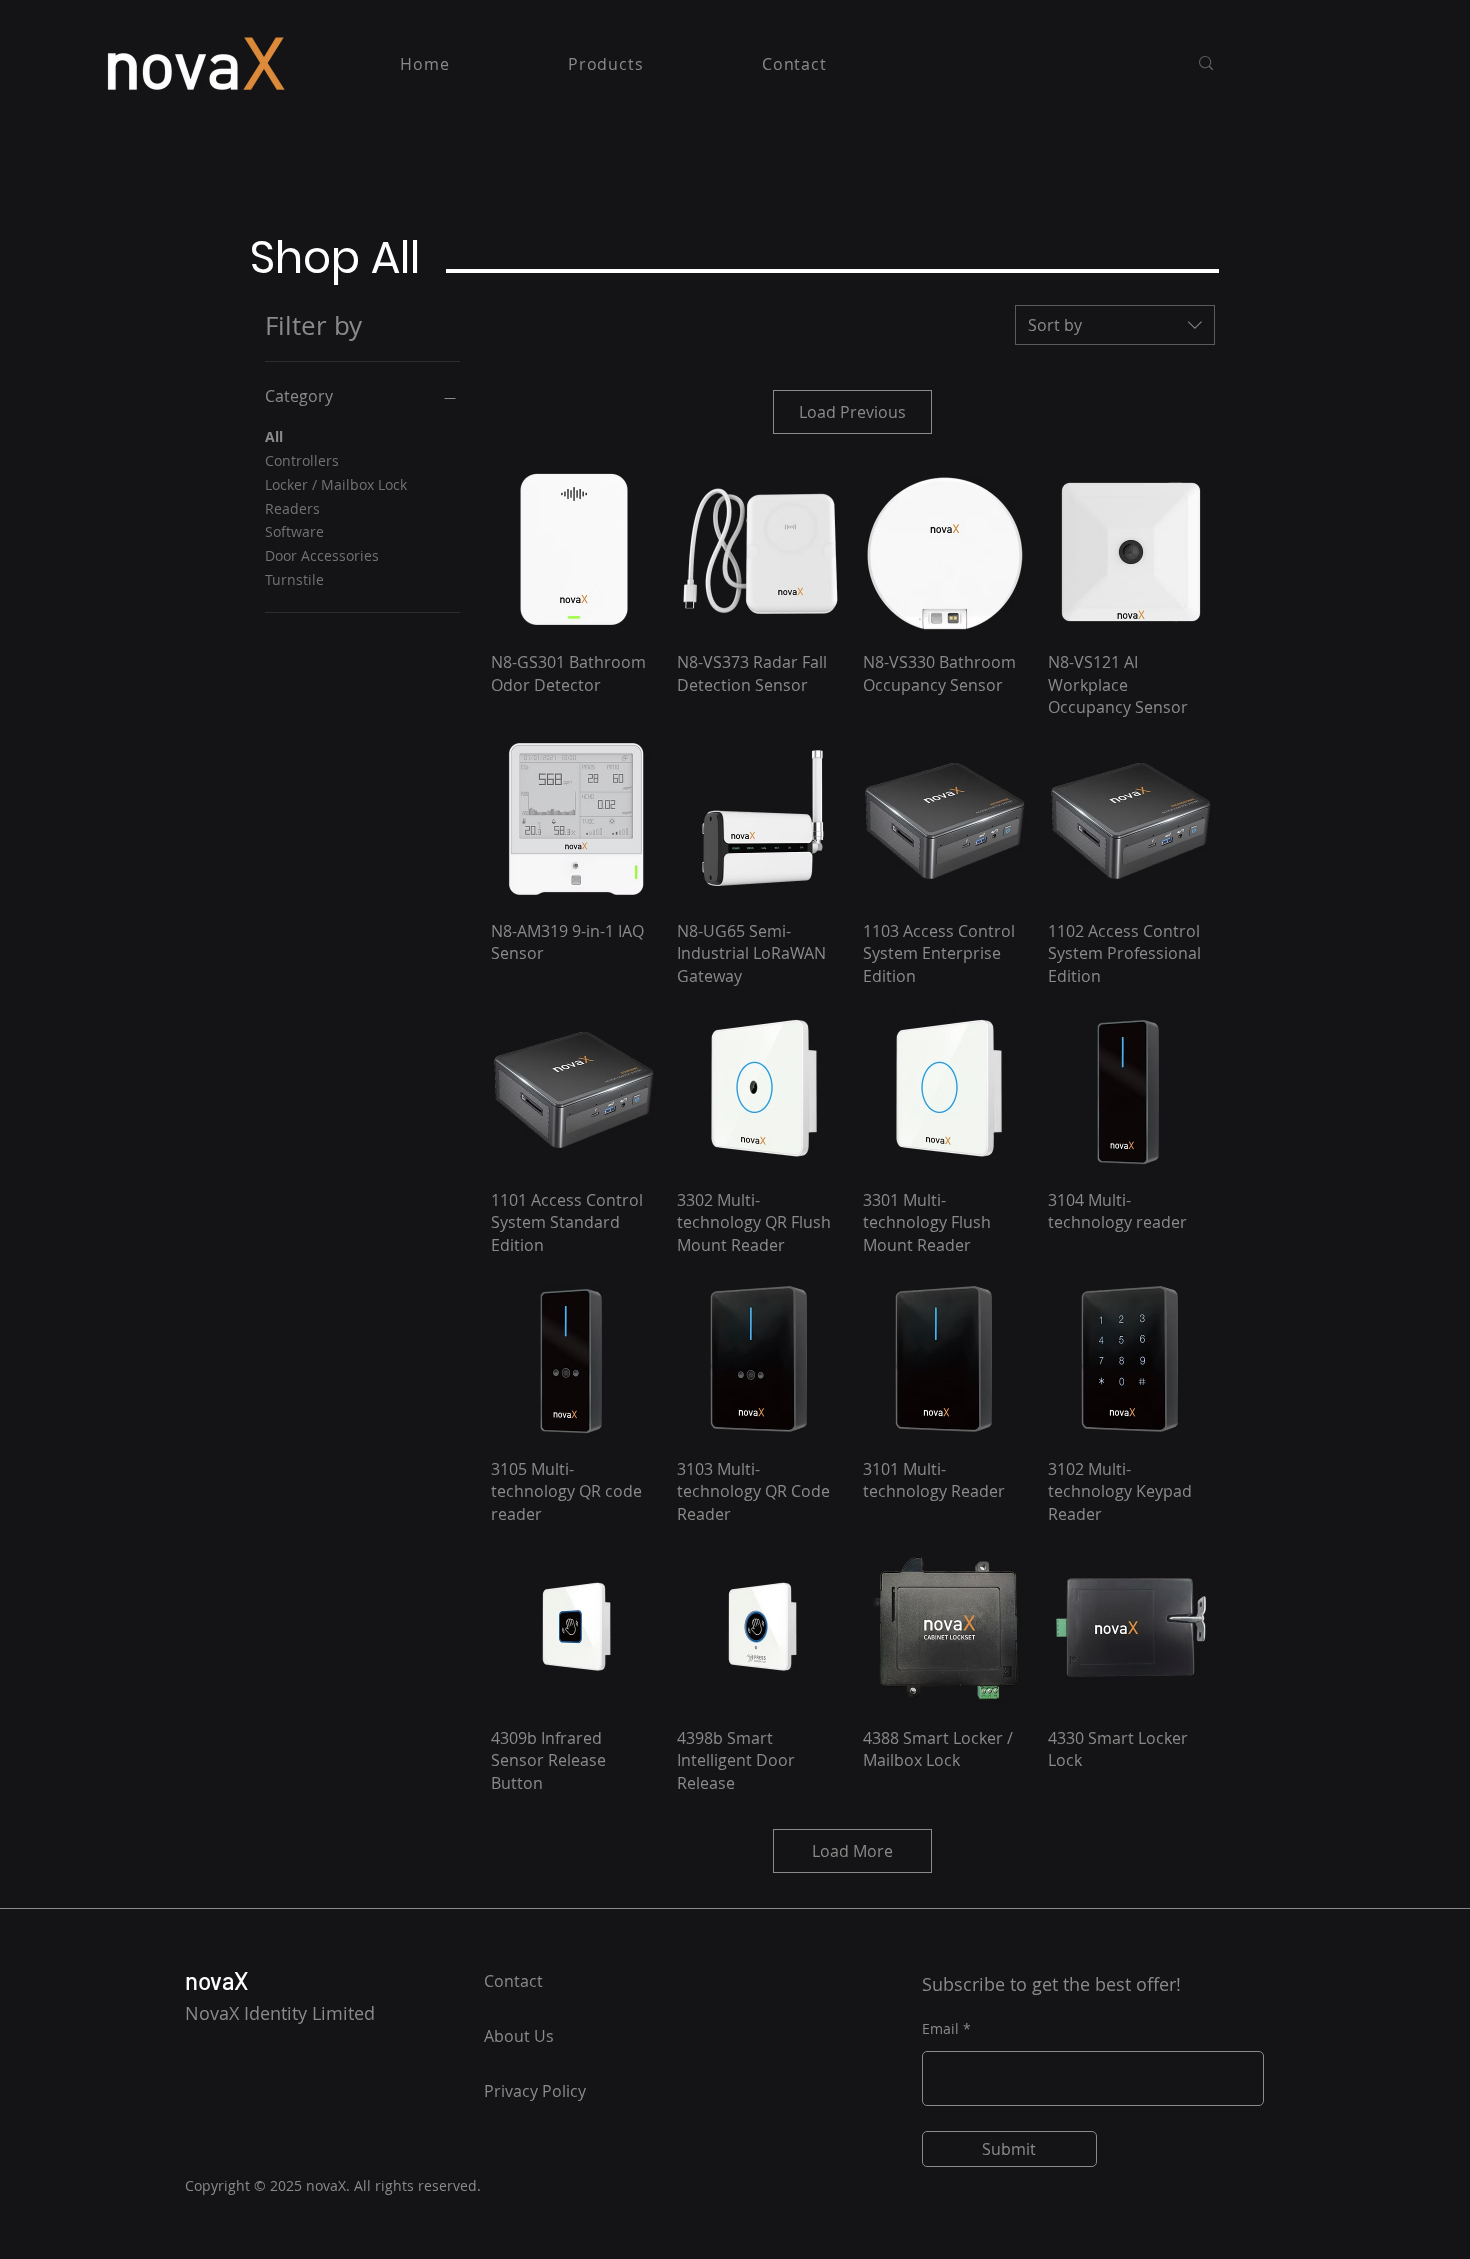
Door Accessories (322, 555)
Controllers (302, 460)
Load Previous (852, 412)
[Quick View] (574, 552)
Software (294, 531)
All (274, 436)
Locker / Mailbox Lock (336, 484)
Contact (513, 1981)
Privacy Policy (535, 2091)
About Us (519, 2036)
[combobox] (1115, 325)
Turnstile (294, 579)
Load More (852, 1851)
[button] (606, 64)
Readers (292, 508)
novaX (217, 1980)
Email (940, 2029)
